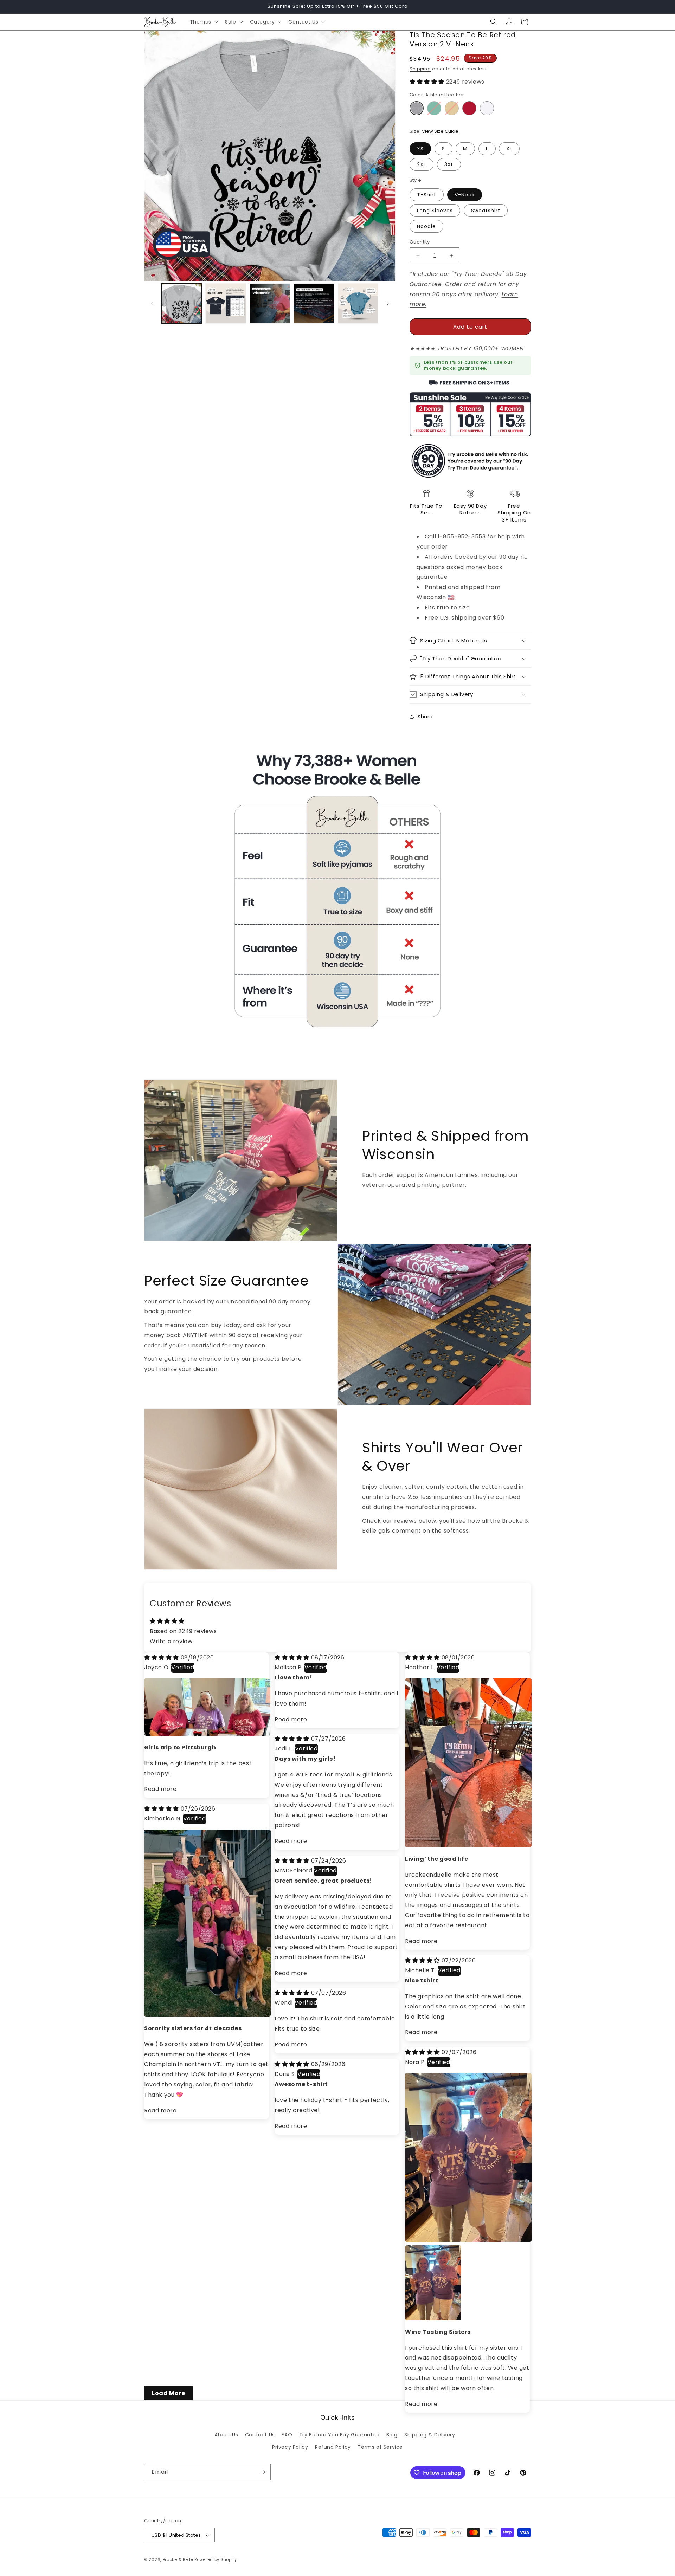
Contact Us (260, 2435)
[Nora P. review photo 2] (413, 2254)
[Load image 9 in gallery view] (358, 303)
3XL (449, 164)
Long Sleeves (435, 211)
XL (509, 149)
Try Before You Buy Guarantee (339, 2435)
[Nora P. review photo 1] (468, 2240)
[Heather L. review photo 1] (468, 1845)
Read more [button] (160, 1789)
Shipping (420, 69)
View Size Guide (440, 131)
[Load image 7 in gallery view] (270, 303)
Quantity (420, 242)
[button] (203, 22)
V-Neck (465, 195)
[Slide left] (152, 304)
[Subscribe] (263, 2472)
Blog (392, 2435)
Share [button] (425, 717)
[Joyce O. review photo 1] (207, 1734)
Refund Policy (333, 2447)
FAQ (287, 2435)
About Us (226, 2435)
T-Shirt (427, 195)
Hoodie (426, 226)
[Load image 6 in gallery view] (226, 303)
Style (415, 180)
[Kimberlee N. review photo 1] (207, 2015)
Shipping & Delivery (430, 2435)
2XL (422, 164)
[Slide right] (388, 304)
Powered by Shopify (216, 2560)
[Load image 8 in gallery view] (314, 303)
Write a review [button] (171, 1641)
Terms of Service (380, 2447)
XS (420, 149)
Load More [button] (168, 2393)
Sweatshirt (486, 211)
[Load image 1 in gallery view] (182, 303)
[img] (162, 1658)
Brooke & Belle (178, 2560)
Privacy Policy (290, 2447)
